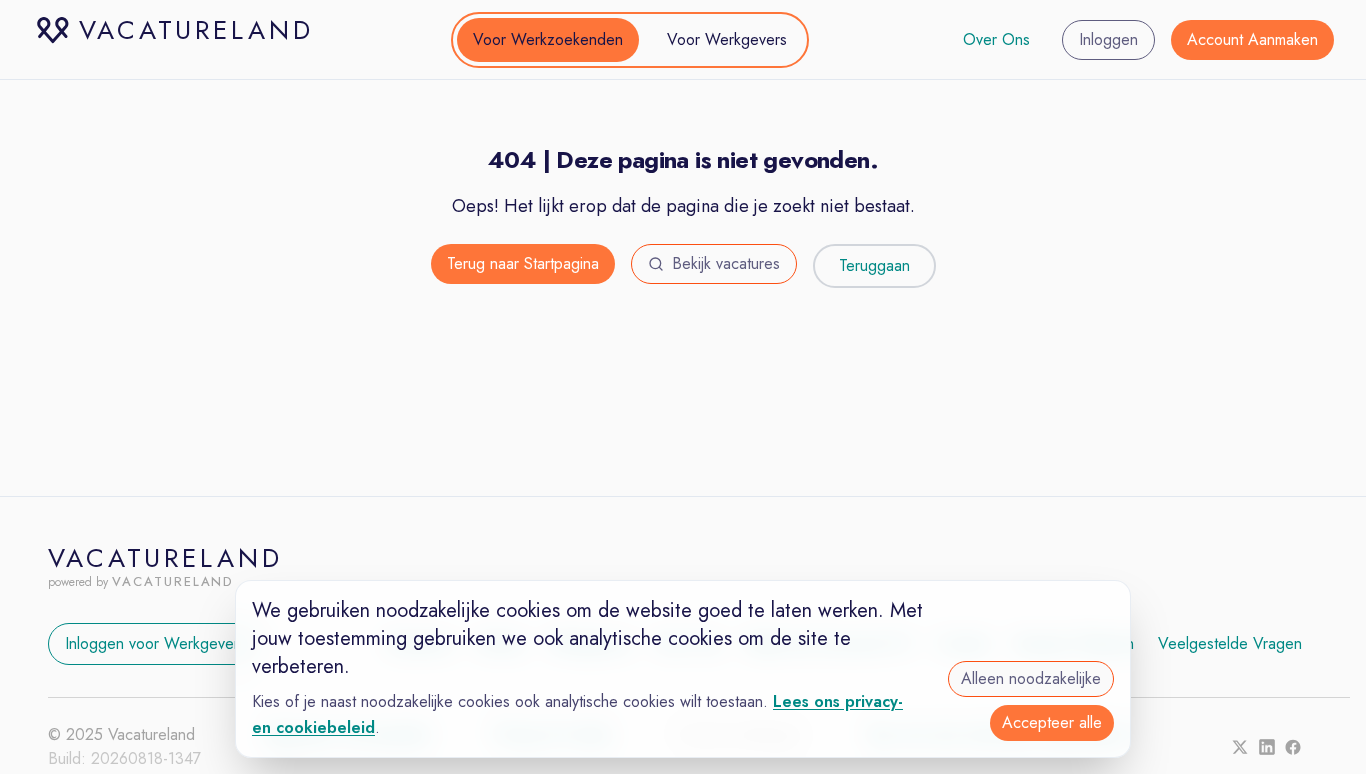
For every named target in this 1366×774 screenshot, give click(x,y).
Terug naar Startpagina (523, 263)
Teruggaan (874, 265)
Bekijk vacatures (726, 263)
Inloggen (1108, 39)
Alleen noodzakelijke (1031, 678)
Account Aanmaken (1252, 39)
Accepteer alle (1052, 722)
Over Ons (996, 39)
